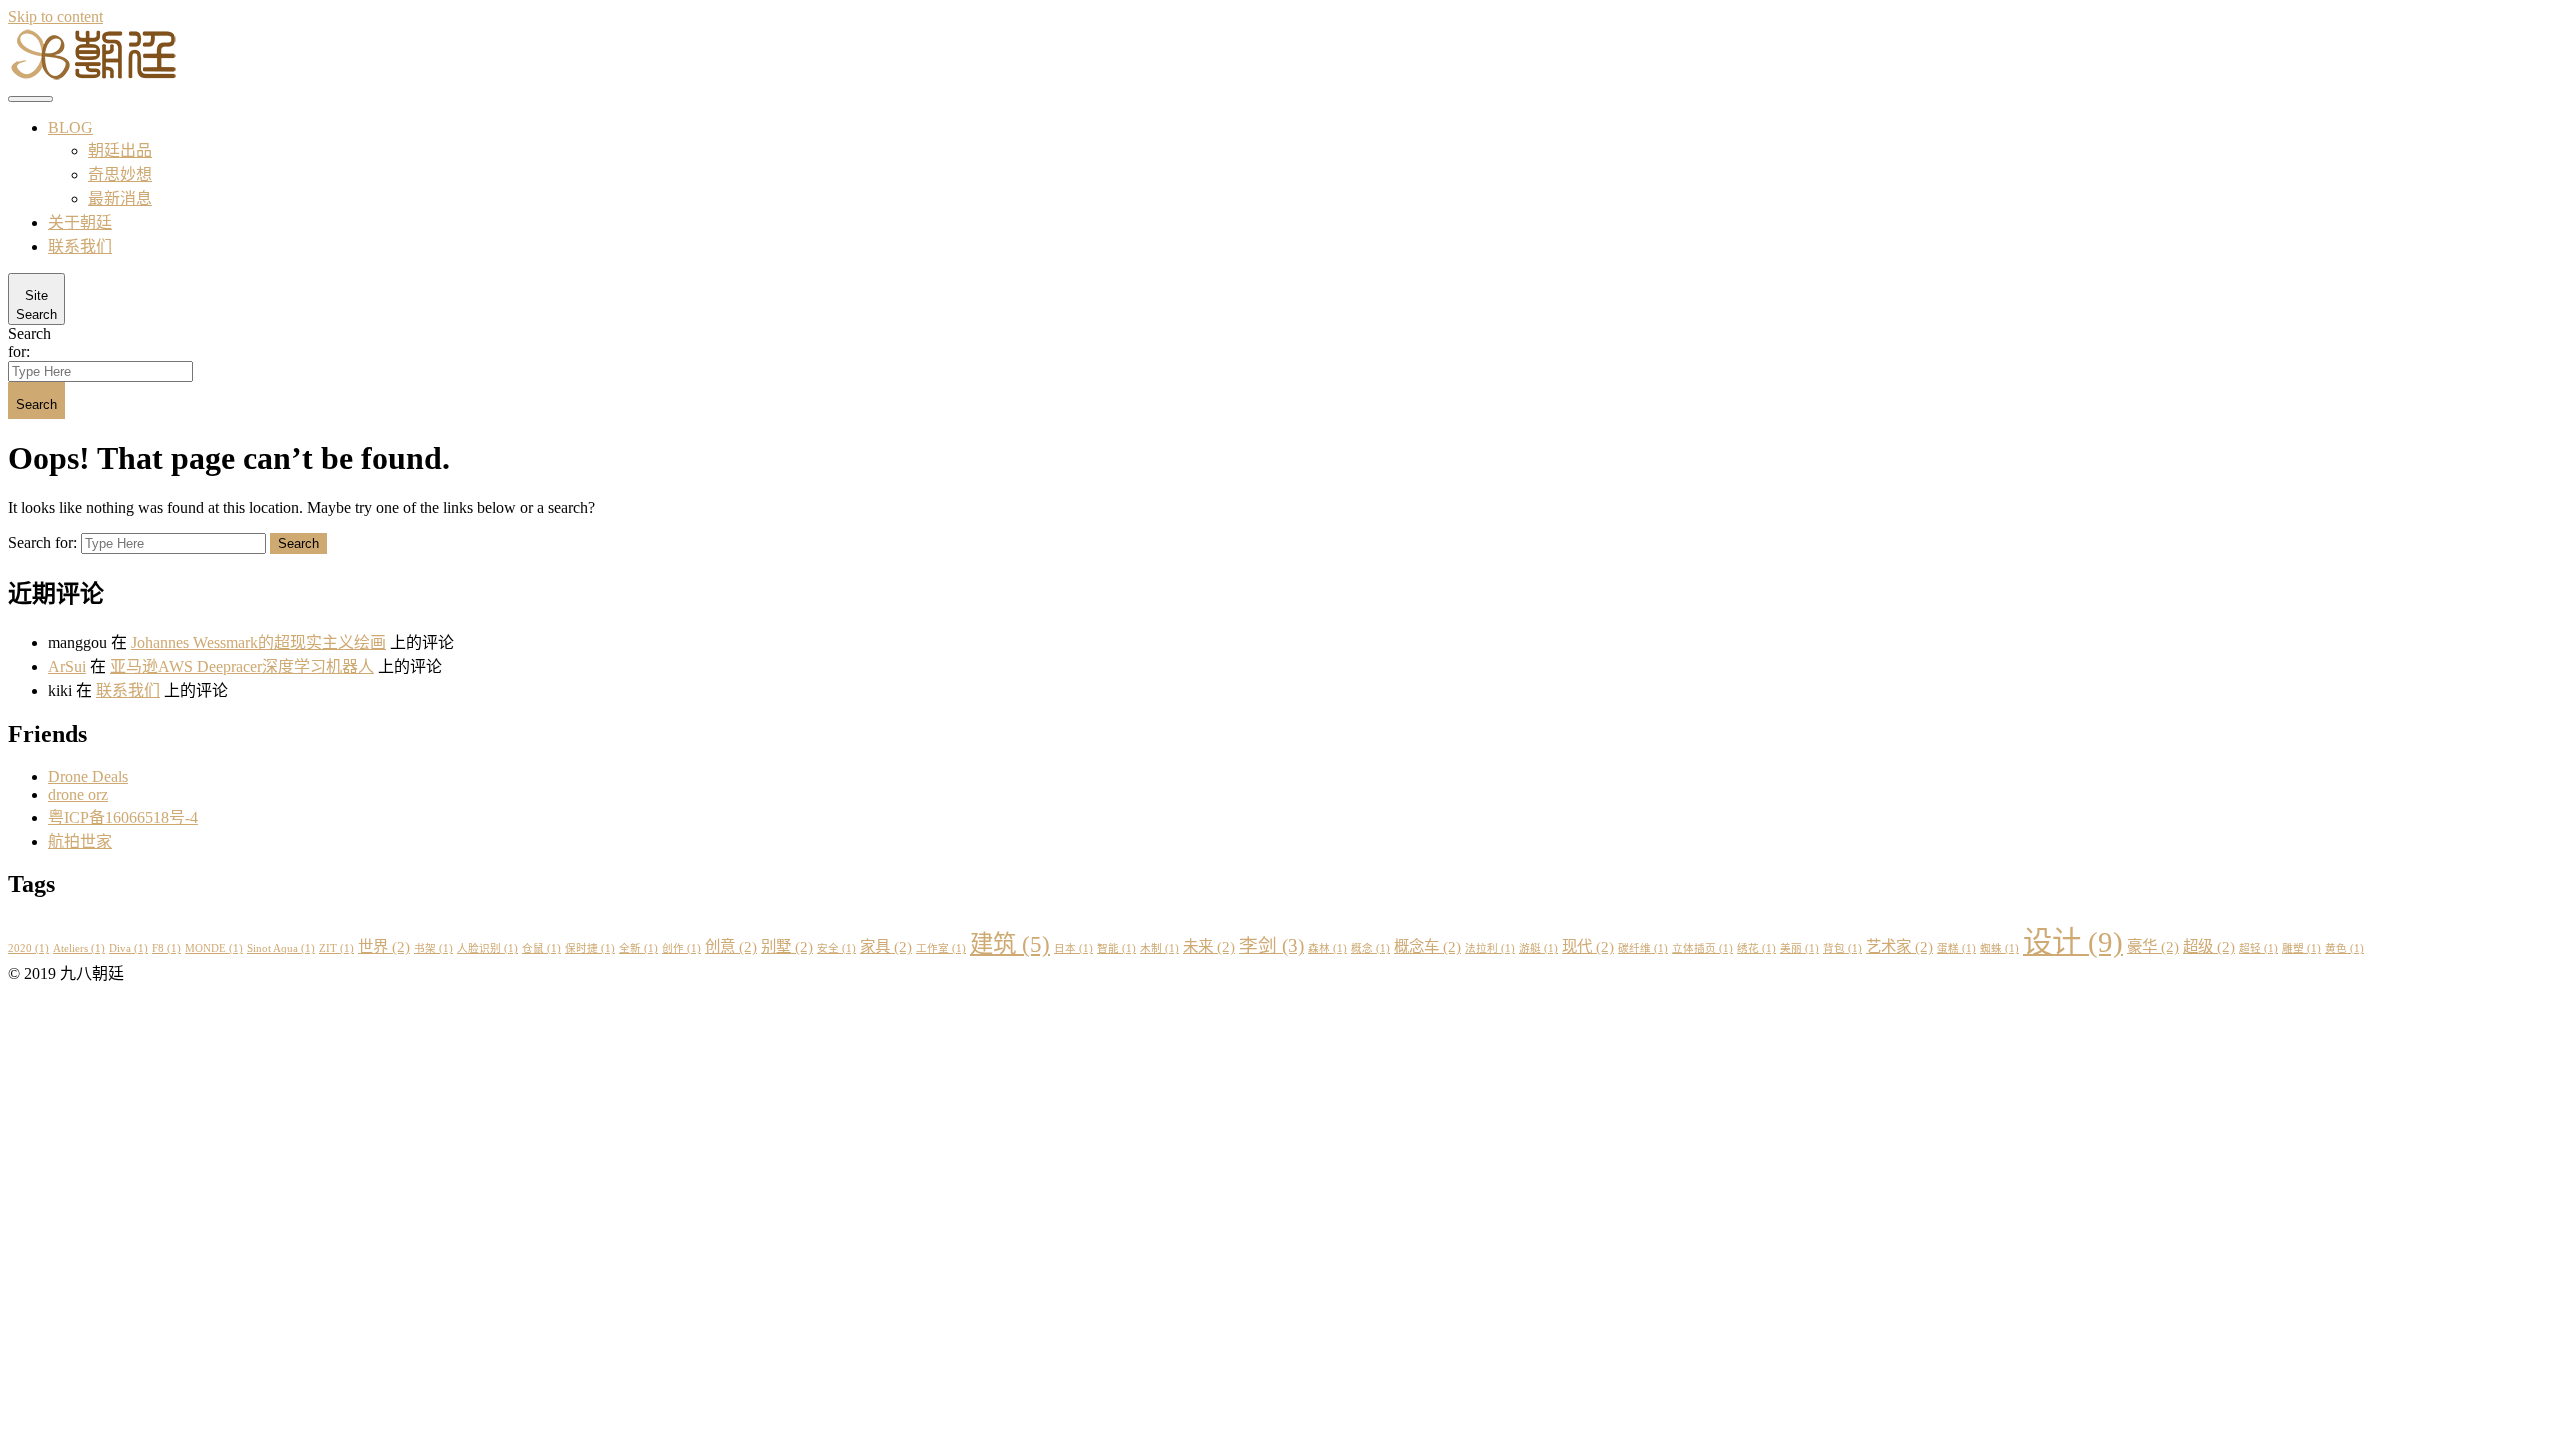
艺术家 (1899, 946)
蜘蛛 (1999, 948)
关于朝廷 (80, 222)
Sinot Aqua (281, 948)
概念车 (1427, 946)
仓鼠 (541, 948)
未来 (1209, 946)
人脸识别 (487, 948)
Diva (128, 948)
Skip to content (55, 16)
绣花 (1756, 948)
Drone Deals (88, 776)
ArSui (67, 666)
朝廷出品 (120, 150)
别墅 (787, 946)
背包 (1842, 948)
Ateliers (79, 948)
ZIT (336, 948)
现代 (1588, 946)
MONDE (214, 948)
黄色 (2344, 948)
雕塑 (2301, 948)
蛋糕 (1956, 948)
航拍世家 (80, 841)
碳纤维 (1643, 948)
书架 (433, 948)
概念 (1370, 948)
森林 (1327, 948)
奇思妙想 (120, 174)
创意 (731, 946)
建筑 (1010, 944)
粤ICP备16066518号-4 (123, 817)
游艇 (1538, 948)
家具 (886, 946)
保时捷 (590, 948)
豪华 (2153, 946)
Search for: (29, 342)
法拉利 (1490, 948)
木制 (1159, 948)
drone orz (78, 794)
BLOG (70, 127)
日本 (1073, 948)
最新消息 (120, 198)
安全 (836, 948)
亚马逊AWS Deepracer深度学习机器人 (242, 666)
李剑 (1271, 945)
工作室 (941, 948)
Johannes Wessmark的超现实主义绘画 (258, 642)
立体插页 (1702, 948)
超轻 (2258, 948)
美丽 (1799, 948)
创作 (681, 948)
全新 (638, 948)
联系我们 (80, 246)
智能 (1116, 948)
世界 (384, 946)
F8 (166, 948)
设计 (2073, 942)
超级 (2209, 946)
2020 (28, 948)
